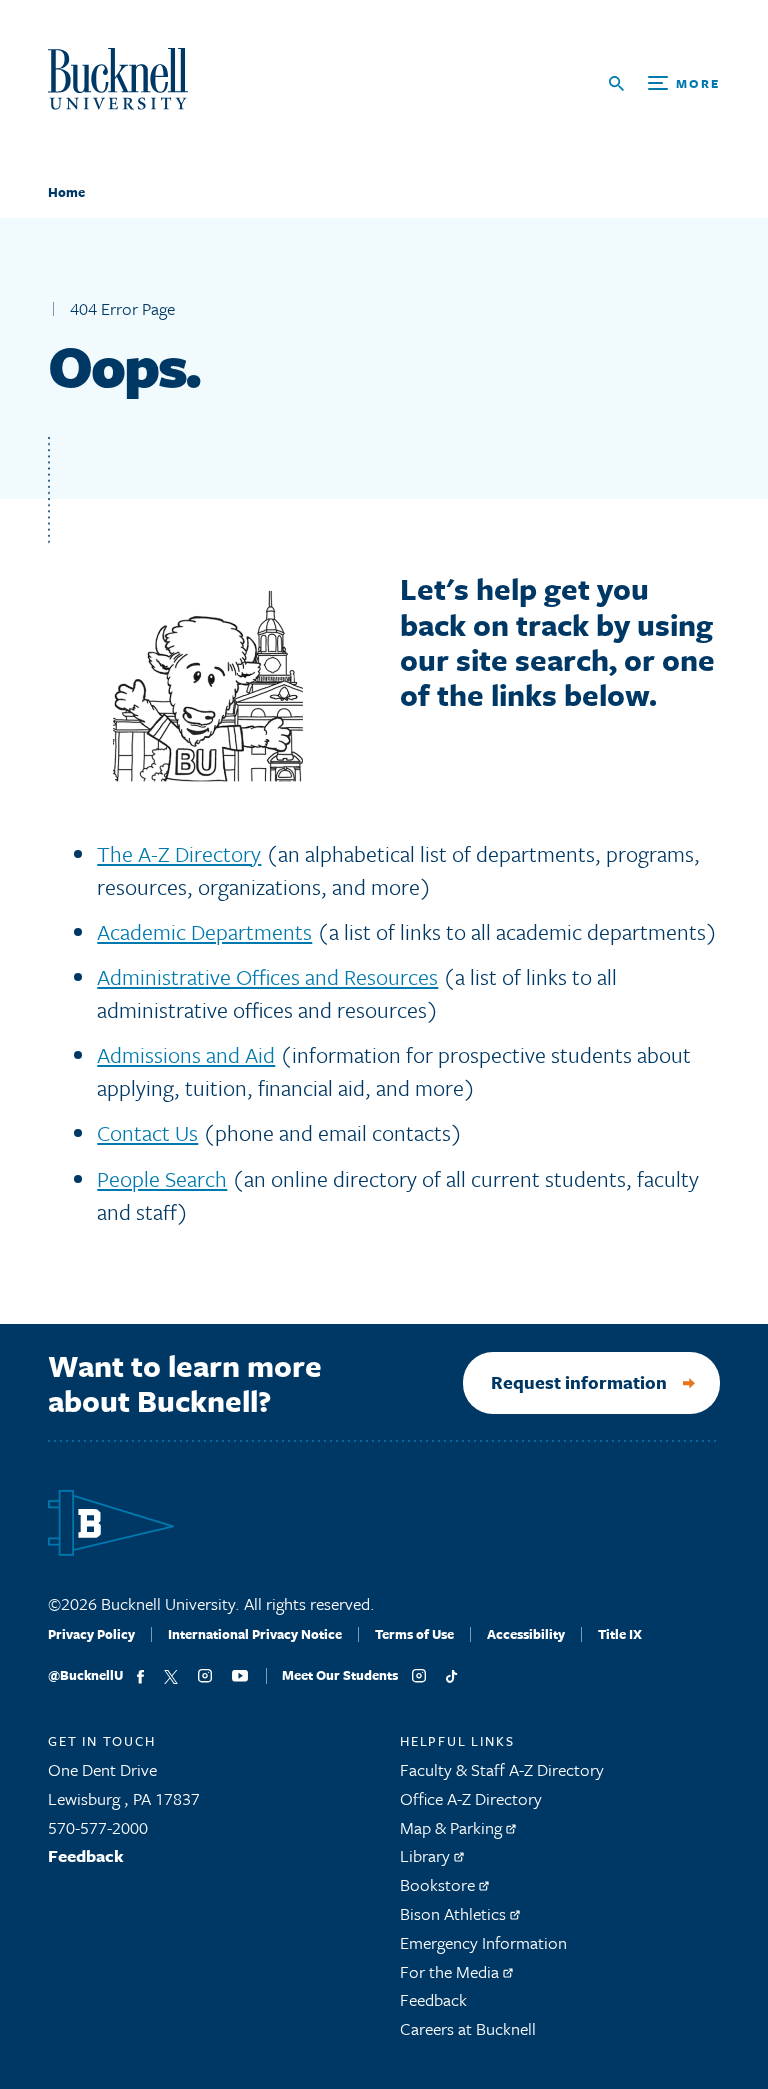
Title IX (620, 1634)
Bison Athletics (455, 1913)
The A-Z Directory (179, 853)
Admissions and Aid (186, 1054)
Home (66, 192)
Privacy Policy (91, 1634)
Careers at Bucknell (468, 2028)
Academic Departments (204, 931)
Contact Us (147, 1132)
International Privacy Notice (255, 1634)
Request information (579, 1382)
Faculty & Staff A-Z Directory (502, 1769)
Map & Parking (453, 1827)
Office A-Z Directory (471, 1798)
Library (427, 1855)
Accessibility (526, 1634)
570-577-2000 (98, 1827)
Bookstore (439, 1884)
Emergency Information (483, 1942)
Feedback (86, 1855)
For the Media (451, 1971)
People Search (162, 1178)
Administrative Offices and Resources (267, 976)
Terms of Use (414, 1634)
